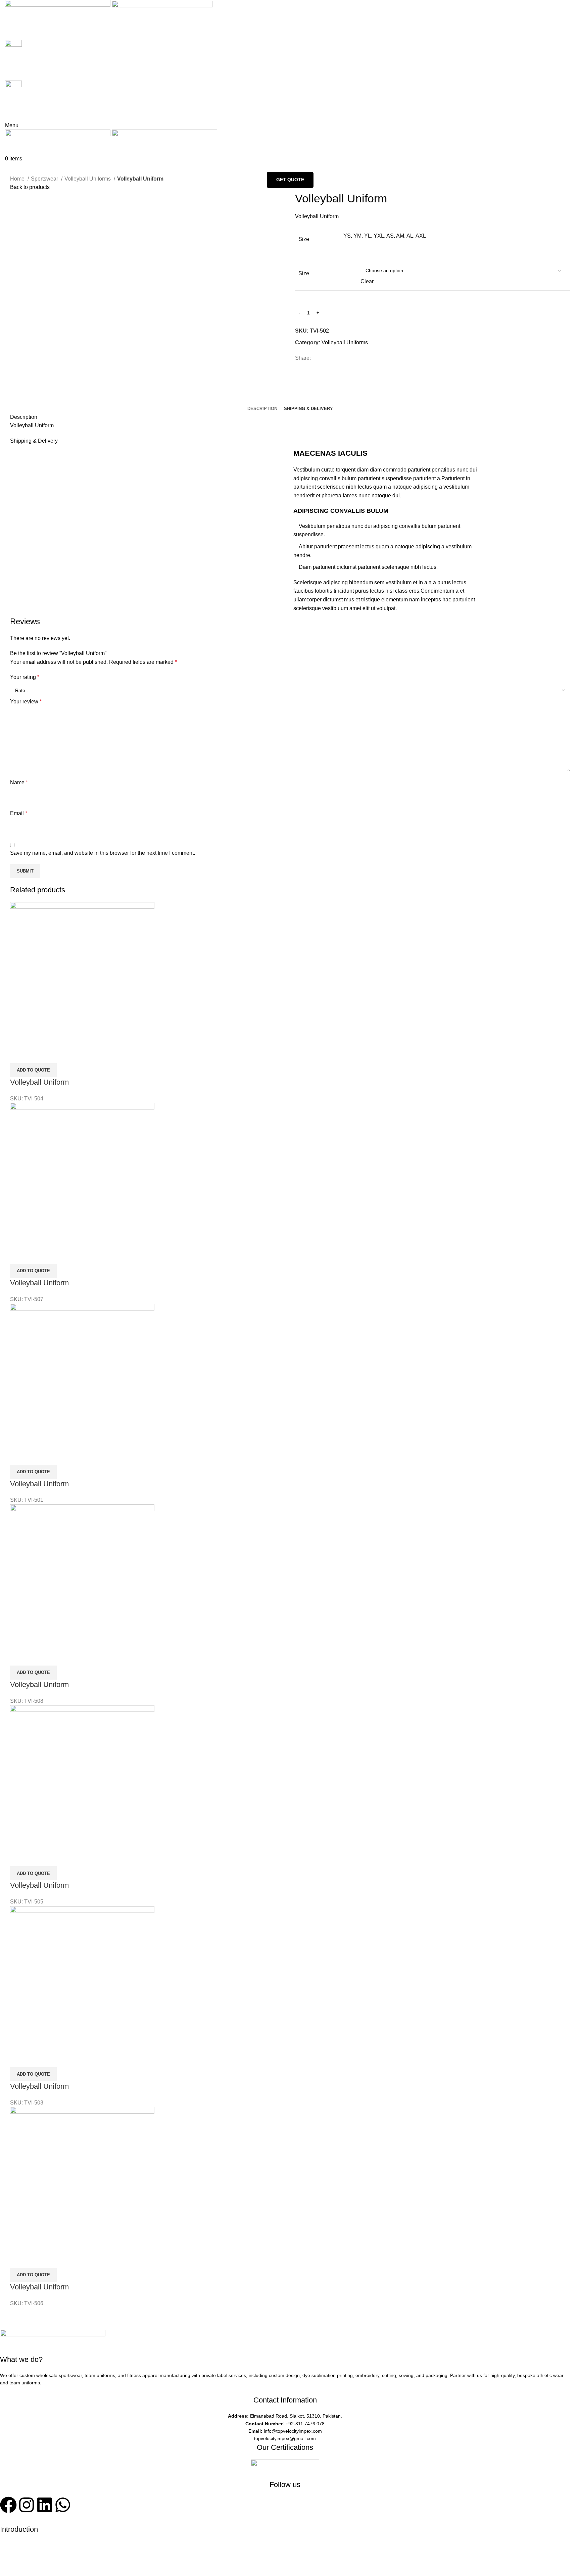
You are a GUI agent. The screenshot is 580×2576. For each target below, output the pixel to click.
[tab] (262, 409)
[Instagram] (27, 2505)
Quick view (18, 1055)
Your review (26, 702)
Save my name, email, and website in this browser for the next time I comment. (103, 853)
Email (19, 813)
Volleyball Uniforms (88, 179)
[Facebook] (8, 2505)
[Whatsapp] (63, 2505)
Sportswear (45, 179)
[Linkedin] (45, 2505)
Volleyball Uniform (39, 1082)
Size (304, 273)
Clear (367, 281)
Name (19, 782)
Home (18, 179)
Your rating (25, 677)
